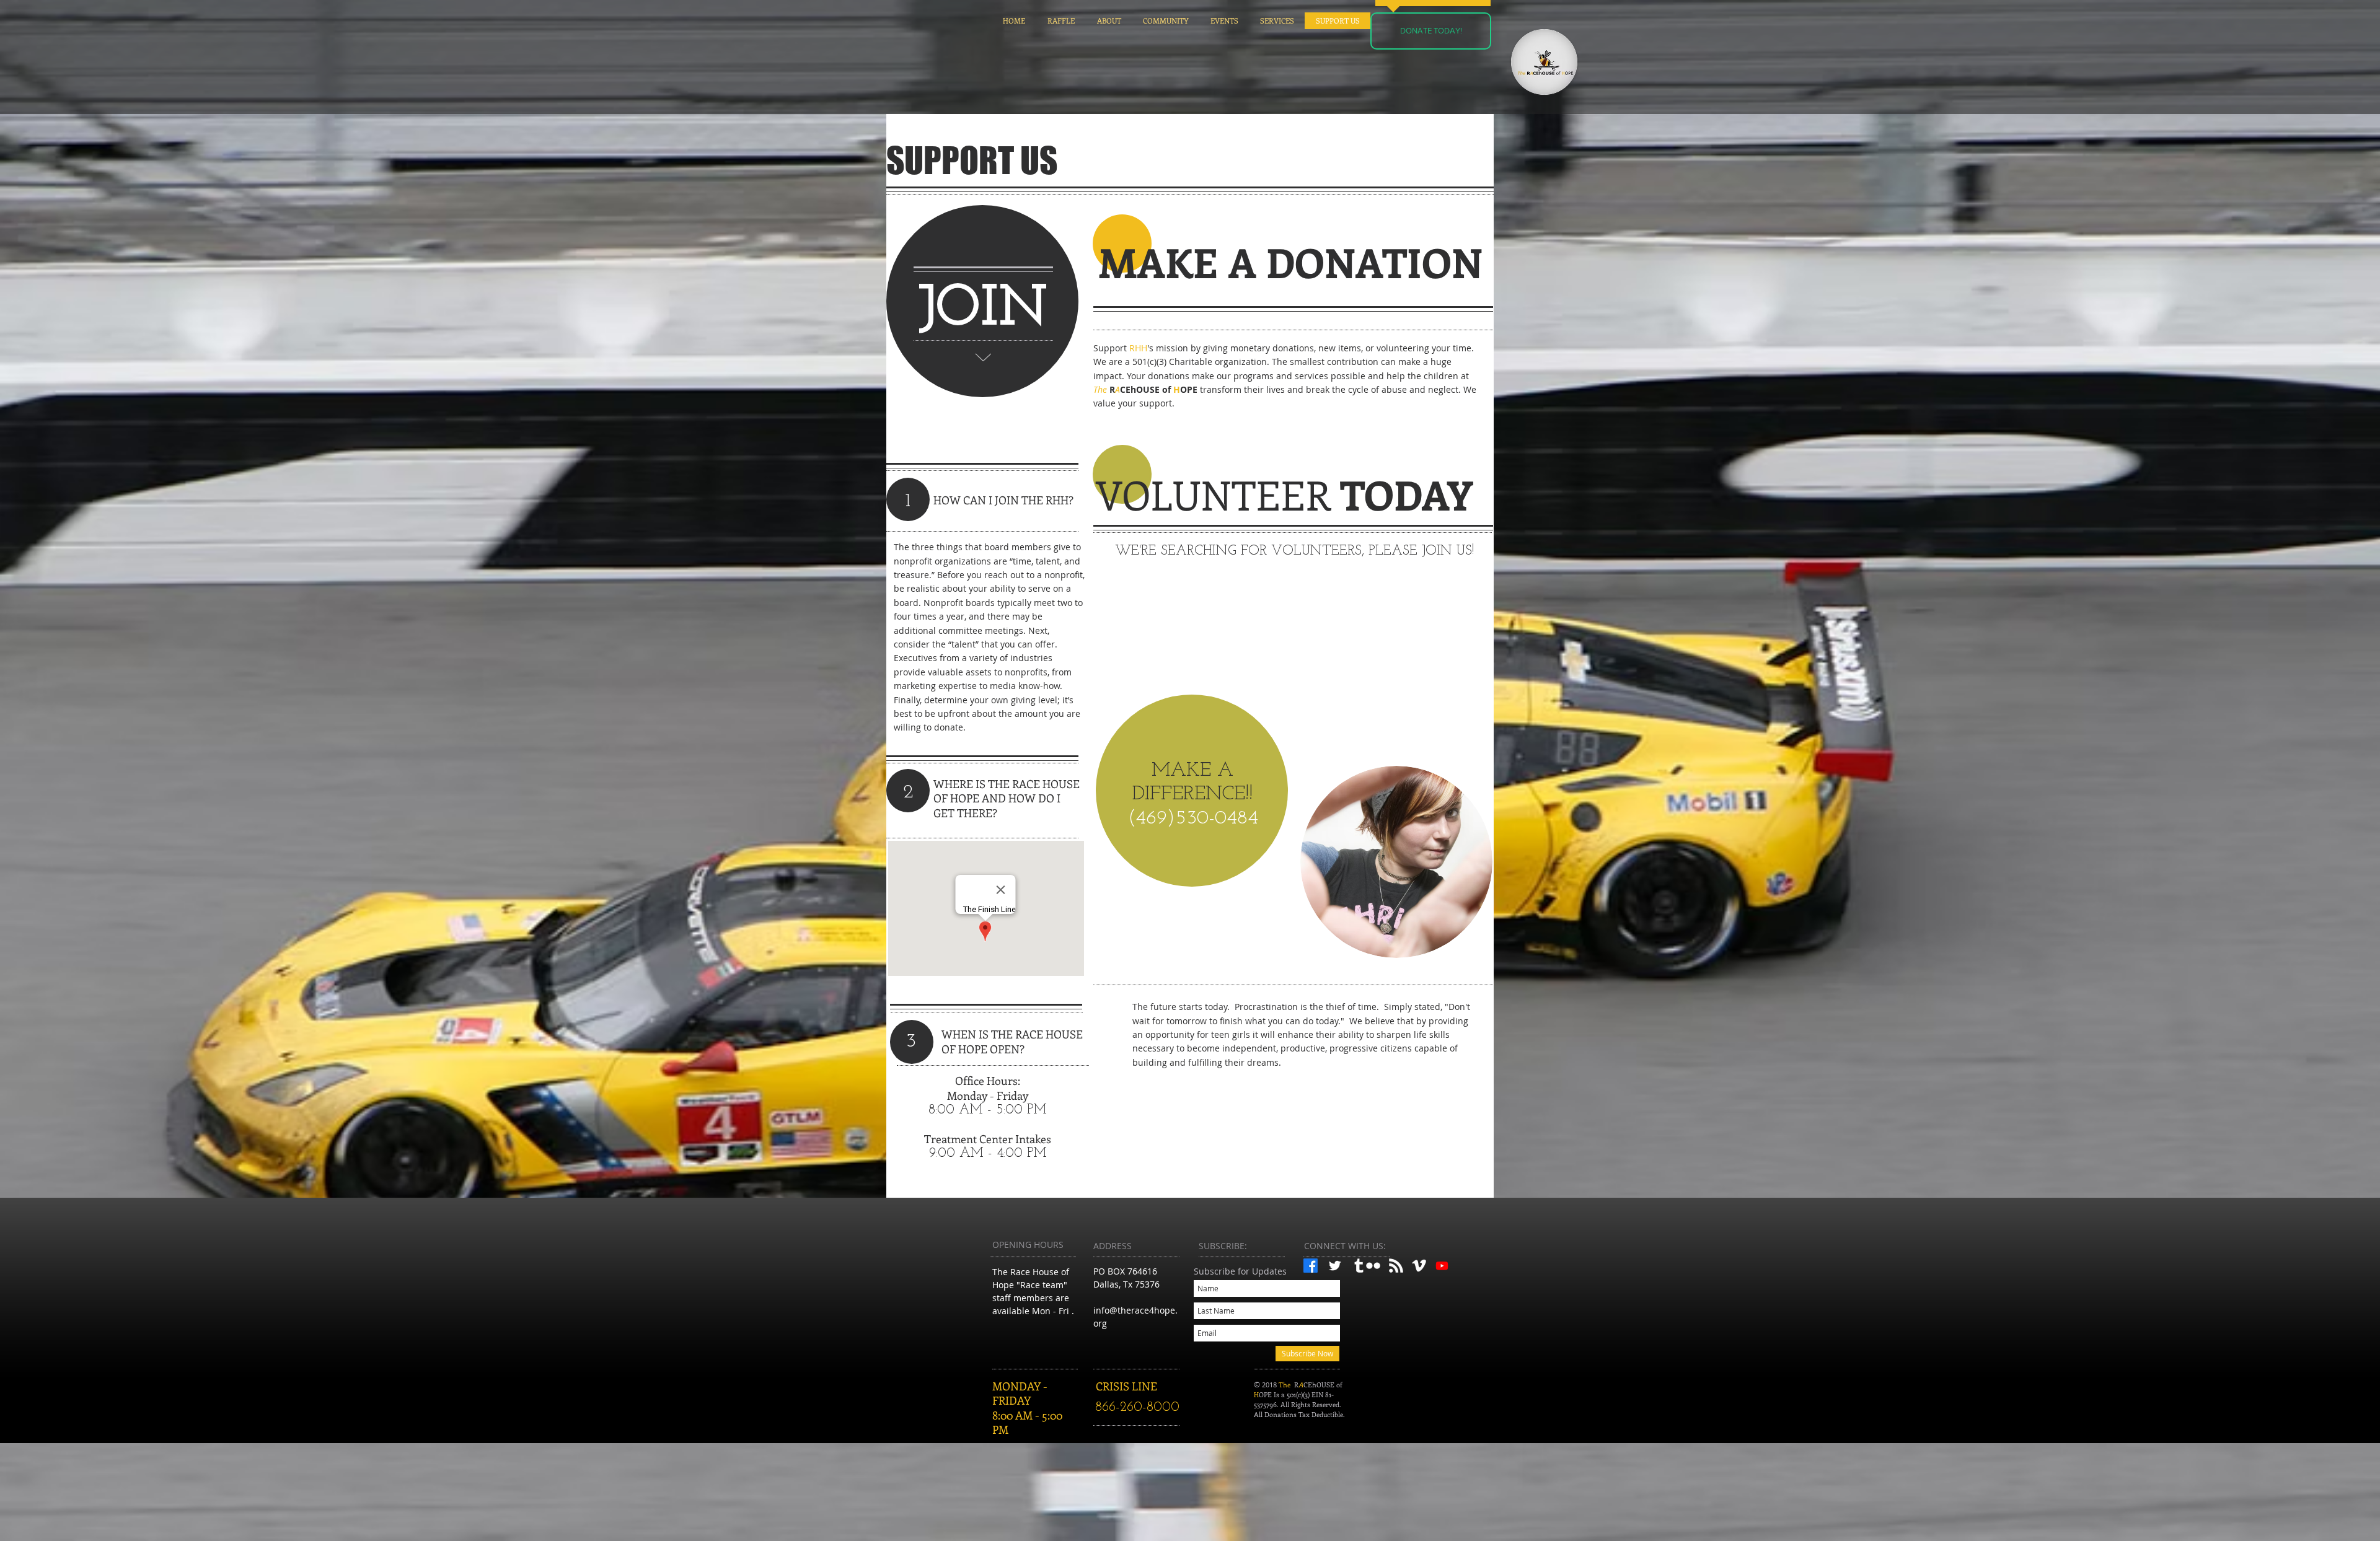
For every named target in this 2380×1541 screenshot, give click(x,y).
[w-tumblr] (1359, 1266)
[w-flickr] (1373, 1266)
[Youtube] (1442, 1266)
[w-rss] (1396, 1266)
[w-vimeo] (1419, 1266)
